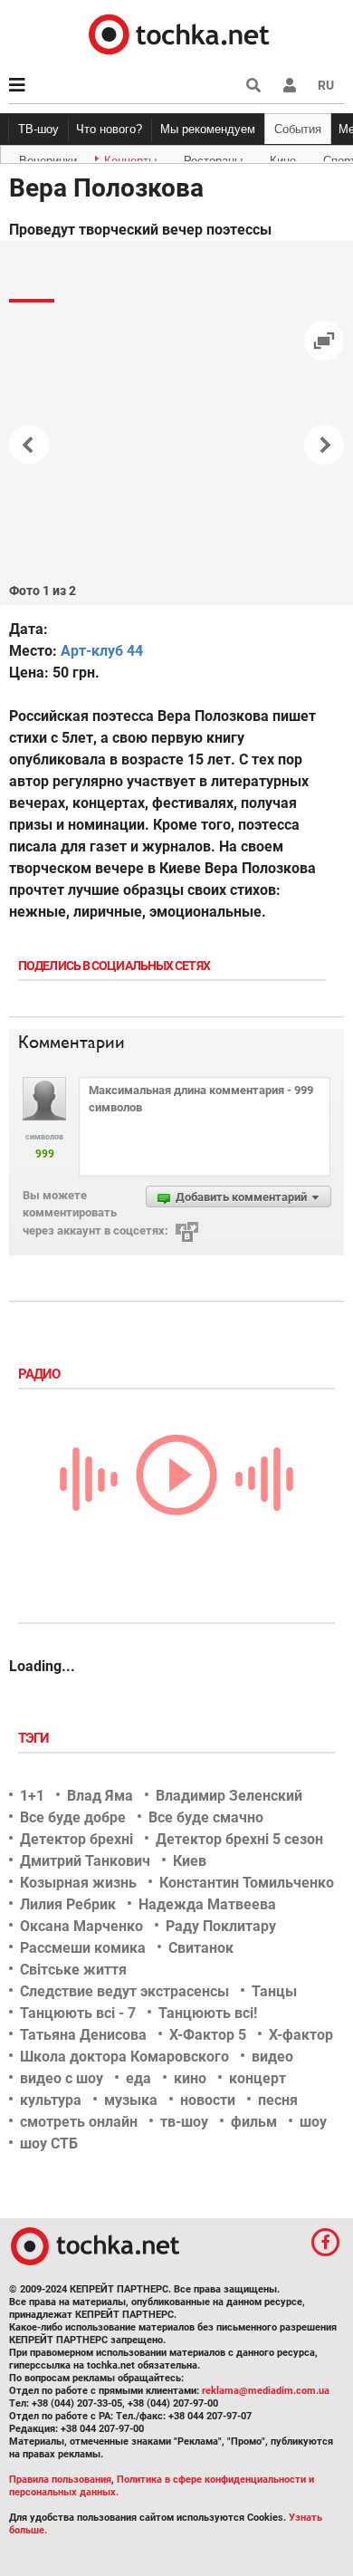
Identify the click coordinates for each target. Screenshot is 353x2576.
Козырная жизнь (78, 1883)
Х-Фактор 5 (208, 2035)
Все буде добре (73, 1817)
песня (278, 2100)
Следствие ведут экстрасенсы (124, 1991)
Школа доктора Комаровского (124, 2057)
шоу (313, 2122)
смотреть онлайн (79, 2122)
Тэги (35, 1738)
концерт (258, 2078)
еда (138, 2078)
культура (51, 2100)
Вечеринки (48, 158)
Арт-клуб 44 (102, 651)
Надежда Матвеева (207, 1904)
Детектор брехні (76, 1839)
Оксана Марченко (81, 1926)
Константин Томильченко (247, 1883)
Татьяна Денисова (83, 2035)
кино (190, 2078)
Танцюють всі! (208, 2013)
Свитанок (201, 1948)
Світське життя (73, 1970)
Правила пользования (60, 2480)
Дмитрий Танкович (85, 1861)
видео (272, 2057)
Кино (283, 158)
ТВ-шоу (38, 129)
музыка (131, 2100)
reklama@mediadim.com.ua (266, 2391)
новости (208, 2100)
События (298, 129)
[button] (290, 85)
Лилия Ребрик (68, 1904)
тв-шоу (184, 2122)
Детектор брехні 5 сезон (239, 1839)
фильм (254, 2122)
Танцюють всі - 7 (78, 2013)
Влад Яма (100, 1796)
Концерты (130, 158)
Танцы (274, 1991)
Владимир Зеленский (229, 1796)
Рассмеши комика (83, 1948)
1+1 (32, 1796)
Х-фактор (301, 2035)
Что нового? (109, 129)
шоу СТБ (49, 2143)
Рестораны (213, 158)
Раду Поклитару (221, 1926)
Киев (190, 1861)
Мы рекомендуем (208, 129)
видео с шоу (62, 2078)
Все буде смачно (206, 1817)
